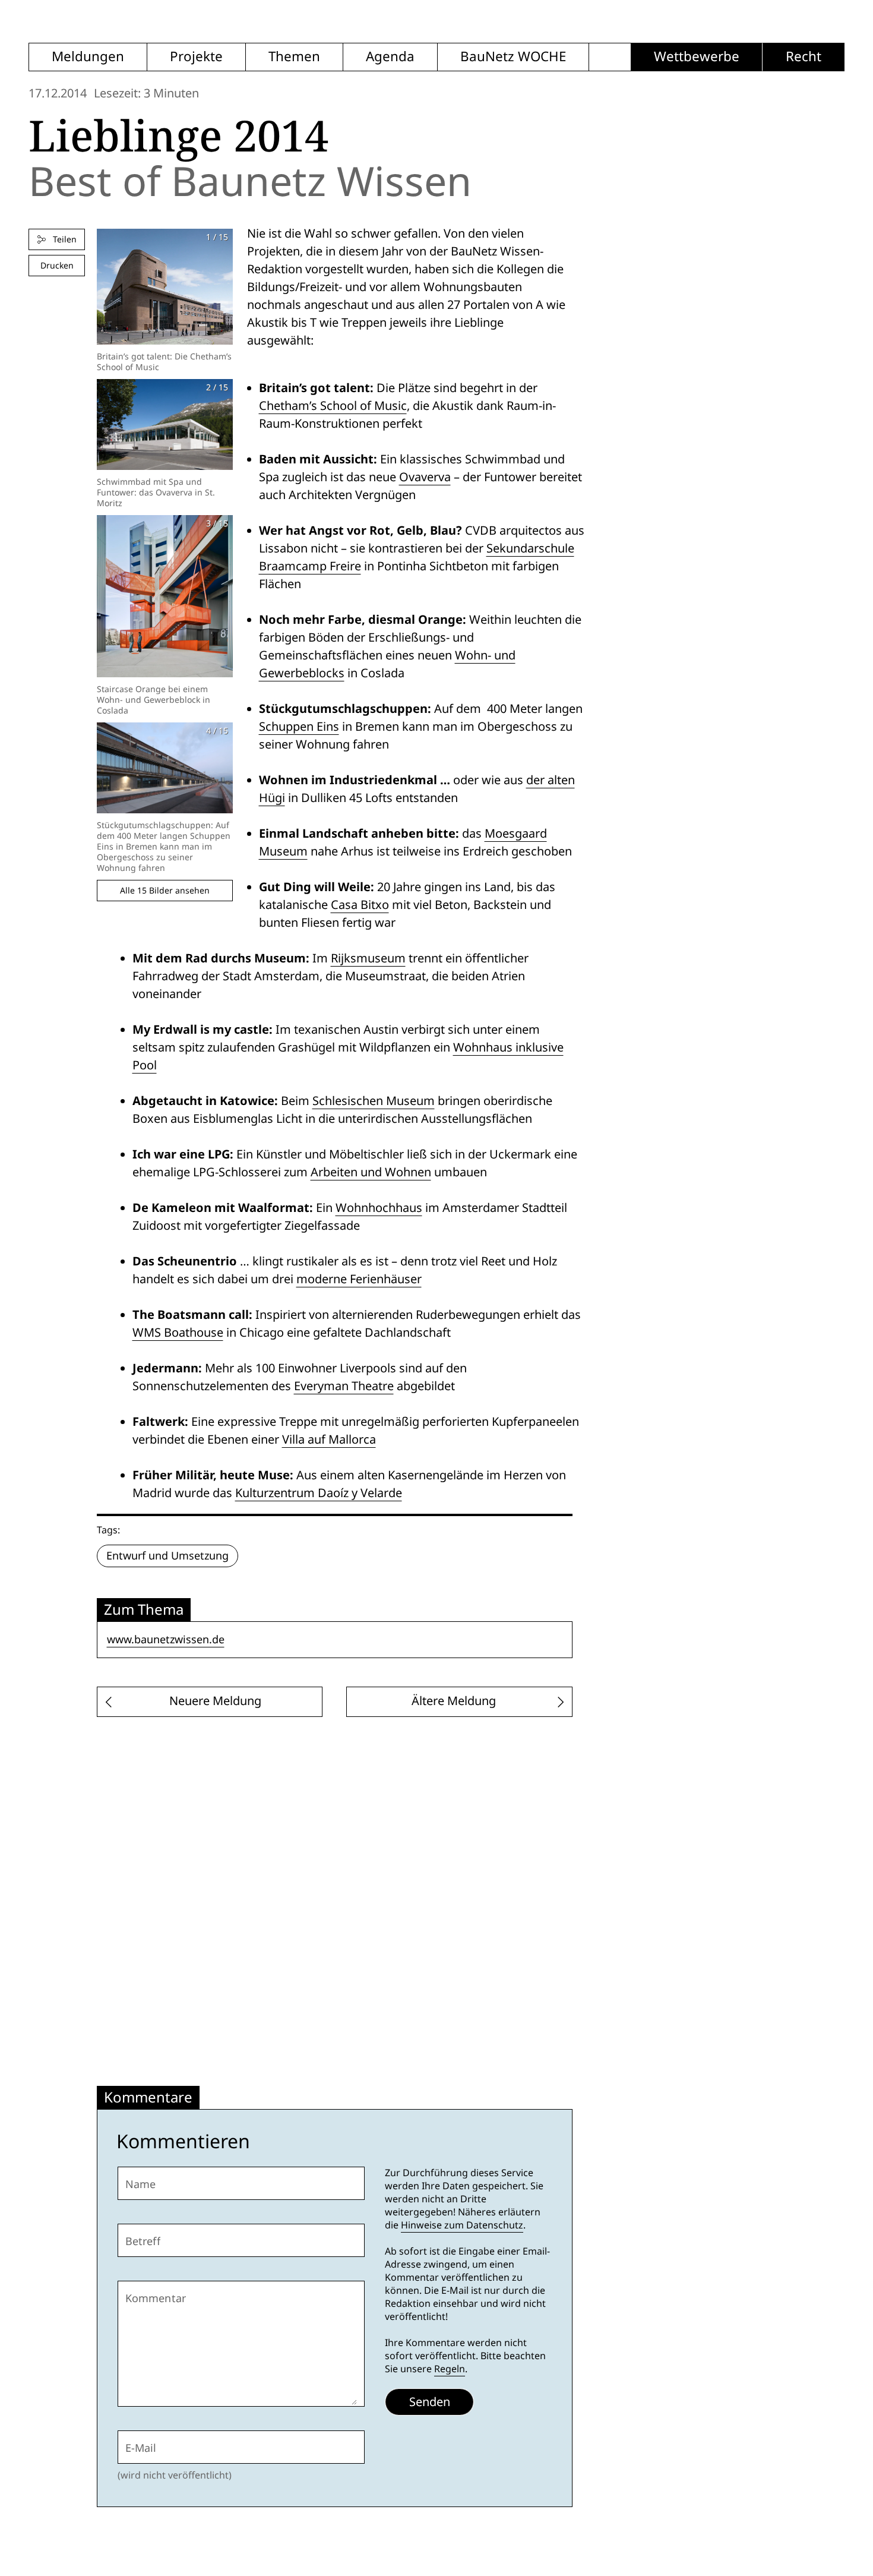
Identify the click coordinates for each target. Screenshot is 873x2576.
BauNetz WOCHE (513, 57)
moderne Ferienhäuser (359, 1279)
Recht (804, 57)
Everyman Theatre (344, 1386)
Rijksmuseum (368, 958)
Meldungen (88, 57)
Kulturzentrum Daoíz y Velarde (319, 1493)
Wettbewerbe (697, 57)
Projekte (196, 57)
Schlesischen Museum (374, 1101)
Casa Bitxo (360, 905)
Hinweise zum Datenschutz (462, 2225)
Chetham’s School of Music (333, 406)
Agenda (390, 57)
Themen (294, 57)
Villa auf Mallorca (329, 1439)
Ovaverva (425, 477)
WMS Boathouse (178, 1333)
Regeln (450, 2369)
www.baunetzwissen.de (166, 1639)
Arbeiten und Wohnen (371, 1172)
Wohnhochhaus (379, 1208)
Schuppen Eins (299, 727)
